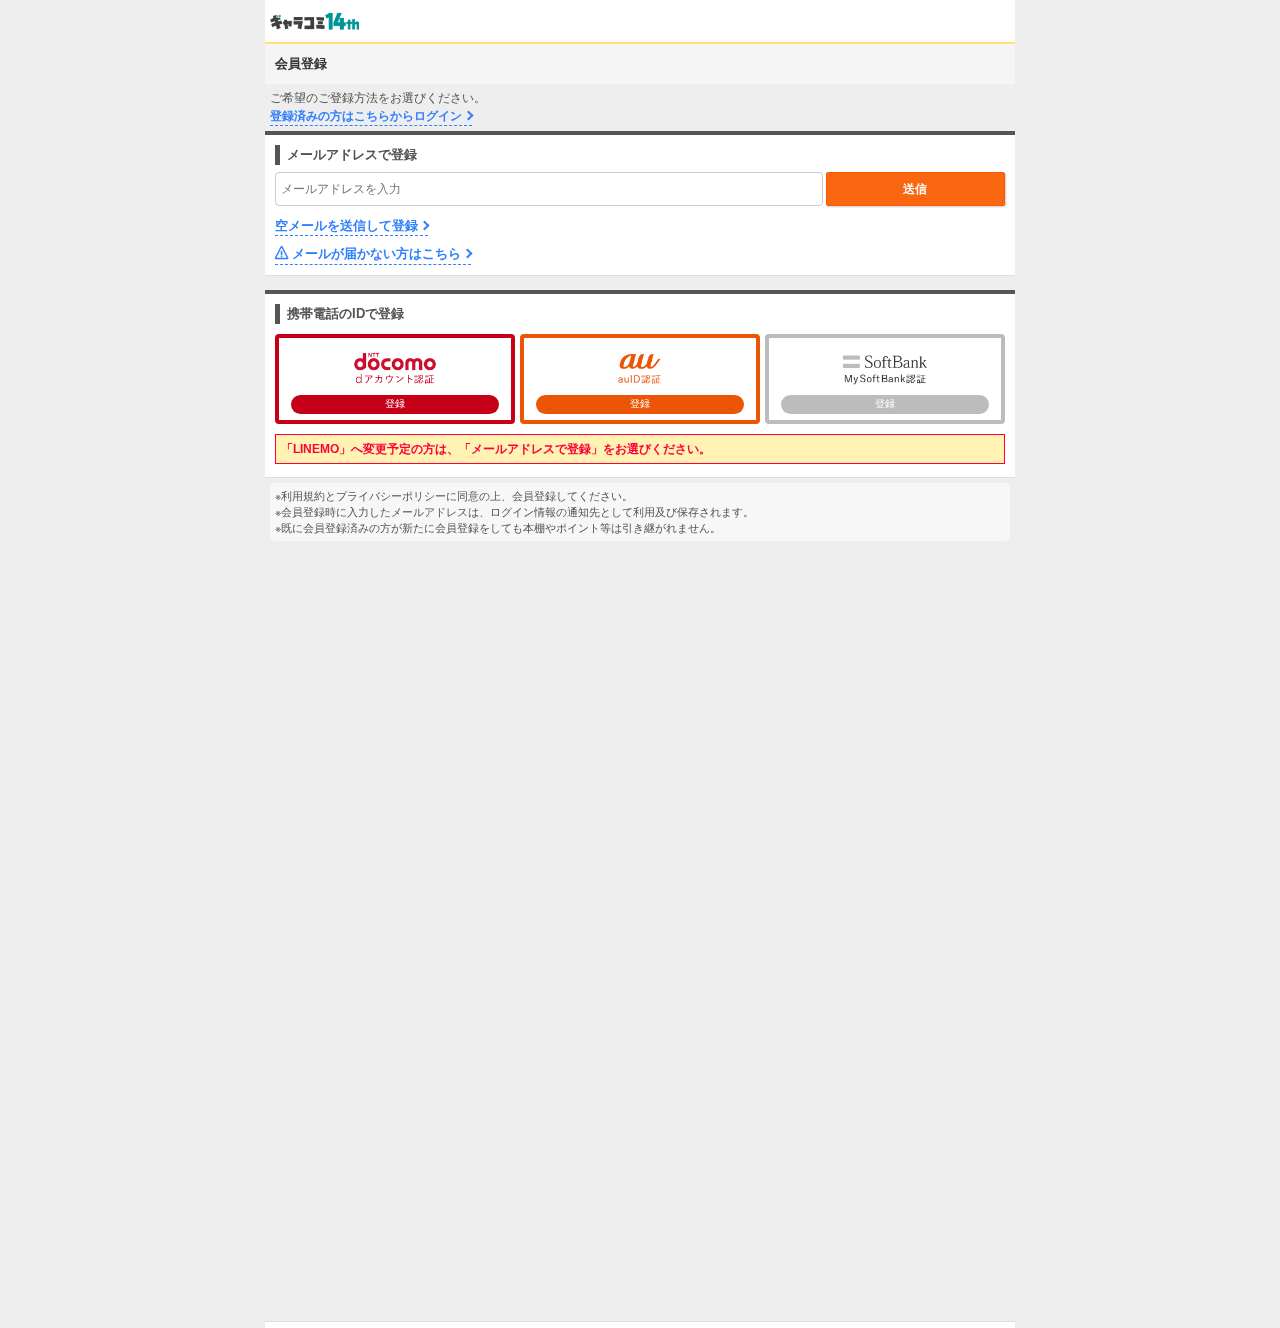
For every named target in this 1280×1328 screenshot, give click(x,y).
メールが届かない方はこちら (376, 253)
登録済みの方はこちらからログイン (366, 116)
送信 (915, 189)
